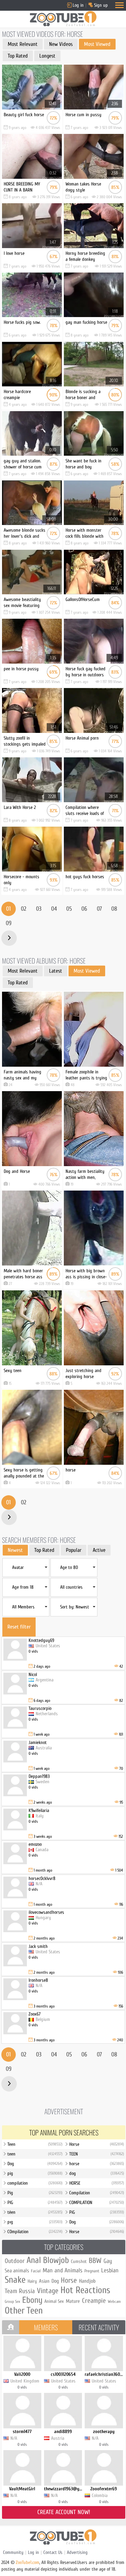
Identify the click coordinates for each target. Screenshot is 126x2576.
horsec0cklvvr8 (42, 1878)
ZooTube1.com (28, 2562)
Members (46, 2327)
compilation (35, 2183)
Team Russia (20, 2291)
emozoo (35, 1844)
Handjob (87, 2281)
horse (97, 2164)
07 (99, 909)
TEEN (97, 2154)
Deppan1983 (39, 1776)
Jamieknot (38, 1742)
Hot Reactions (85, 2290)
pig (35, 2173)
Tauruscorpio (40, 1708)
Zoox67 (35, 2014)
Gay (108, 2261)
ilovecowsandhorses (46, 1912)
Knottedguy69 (41, 1640)
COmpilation (35, 2232)
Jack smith (38, 1946)
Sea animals (17, 2271)
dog (97, 2173)
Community (13, 2552)
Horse (97, 2144)
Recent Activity (99, 2327)
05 (69, 909)
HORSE (97, 2183)
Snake (15, 2280)
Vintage (48, 2291)
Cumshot (79, 2261)
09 (9, 923)
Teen (35, 2144)
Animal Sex (54, 2301)
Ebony (32, 2300)
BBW (95, 2261)
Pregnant (92, 2271)
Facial (36, 2271)
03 (39, 909)
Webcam (114, 2301)
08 (114, 909)
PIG (35, 2203)
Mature (73, 2301)
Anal (34, 2260)
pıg (35, 2222)
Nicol (33, 1675)
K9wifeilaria (39, 1810)
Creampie (94, 2301)
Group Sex (12, 2301)
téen (35, 2212)
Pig (35, 2193)
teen (35, 2154)
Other (15, 2310)
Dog (35, 2164)
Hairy (32, 2281)
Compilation (97, 2193)
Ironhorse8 (38, 1980)
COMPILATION (97, 2203)
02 (24, 909)
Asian (44, 2281)
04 (54, 909)
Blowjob (56, 2260)
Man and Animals (62, 2270)
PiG (97, 2212)
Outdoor (15, 2261)
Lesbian (110, 2270)
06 (84, 909)
